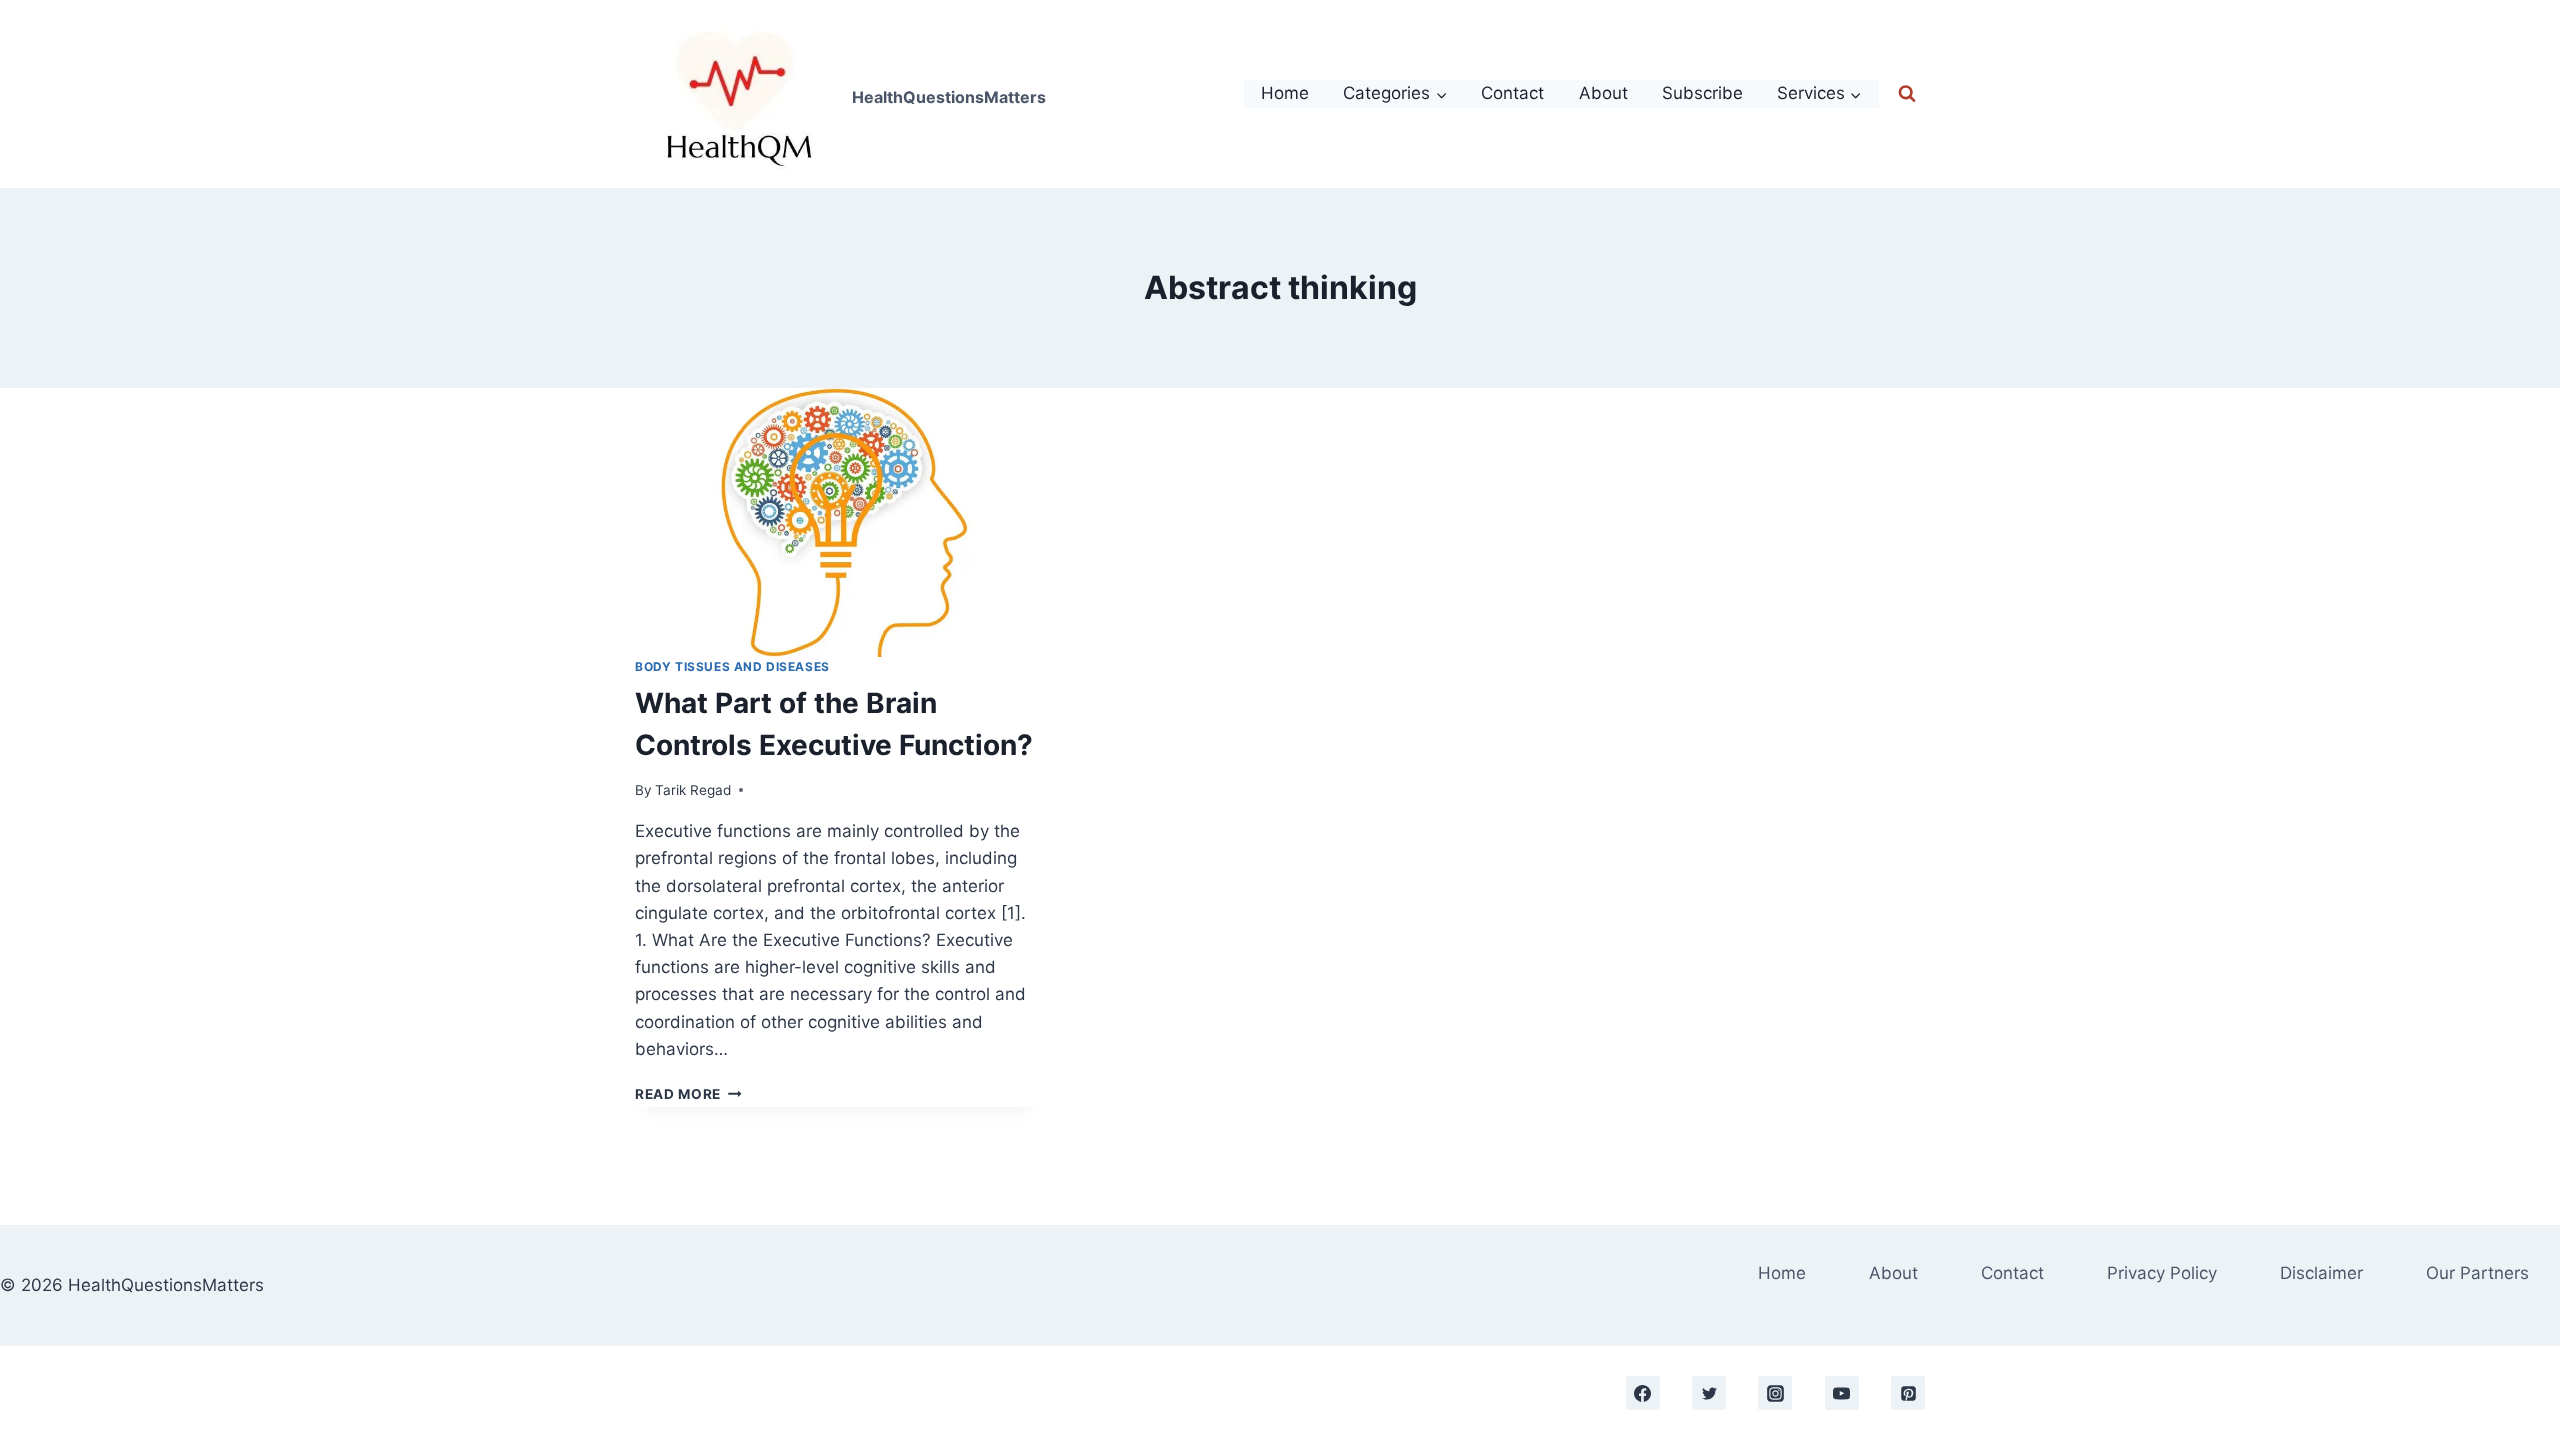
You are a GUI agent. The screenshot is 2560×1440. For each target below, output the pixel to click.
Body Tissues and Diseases (732, 666)
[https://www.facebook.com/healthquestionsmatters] (1643, 1393)
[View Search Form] (1907, 94)
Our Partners (2477, 1273)
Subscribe (1702, 93)
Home (1285, 93)
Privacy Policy (2162, 1273)
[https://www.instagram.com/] (1775, 1393)
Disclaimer (2321, 1273)
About (1603, 93)
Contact (1512, 93)
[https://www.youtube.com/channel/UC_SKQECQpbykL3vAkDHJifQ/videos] (1842, 1393)
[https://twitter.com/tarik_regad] (1709, 1393)
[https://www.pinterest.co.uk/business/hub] (1908, 1393)
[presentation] (836, 522)
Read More (688, 1094)
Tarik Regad (693, 790)
